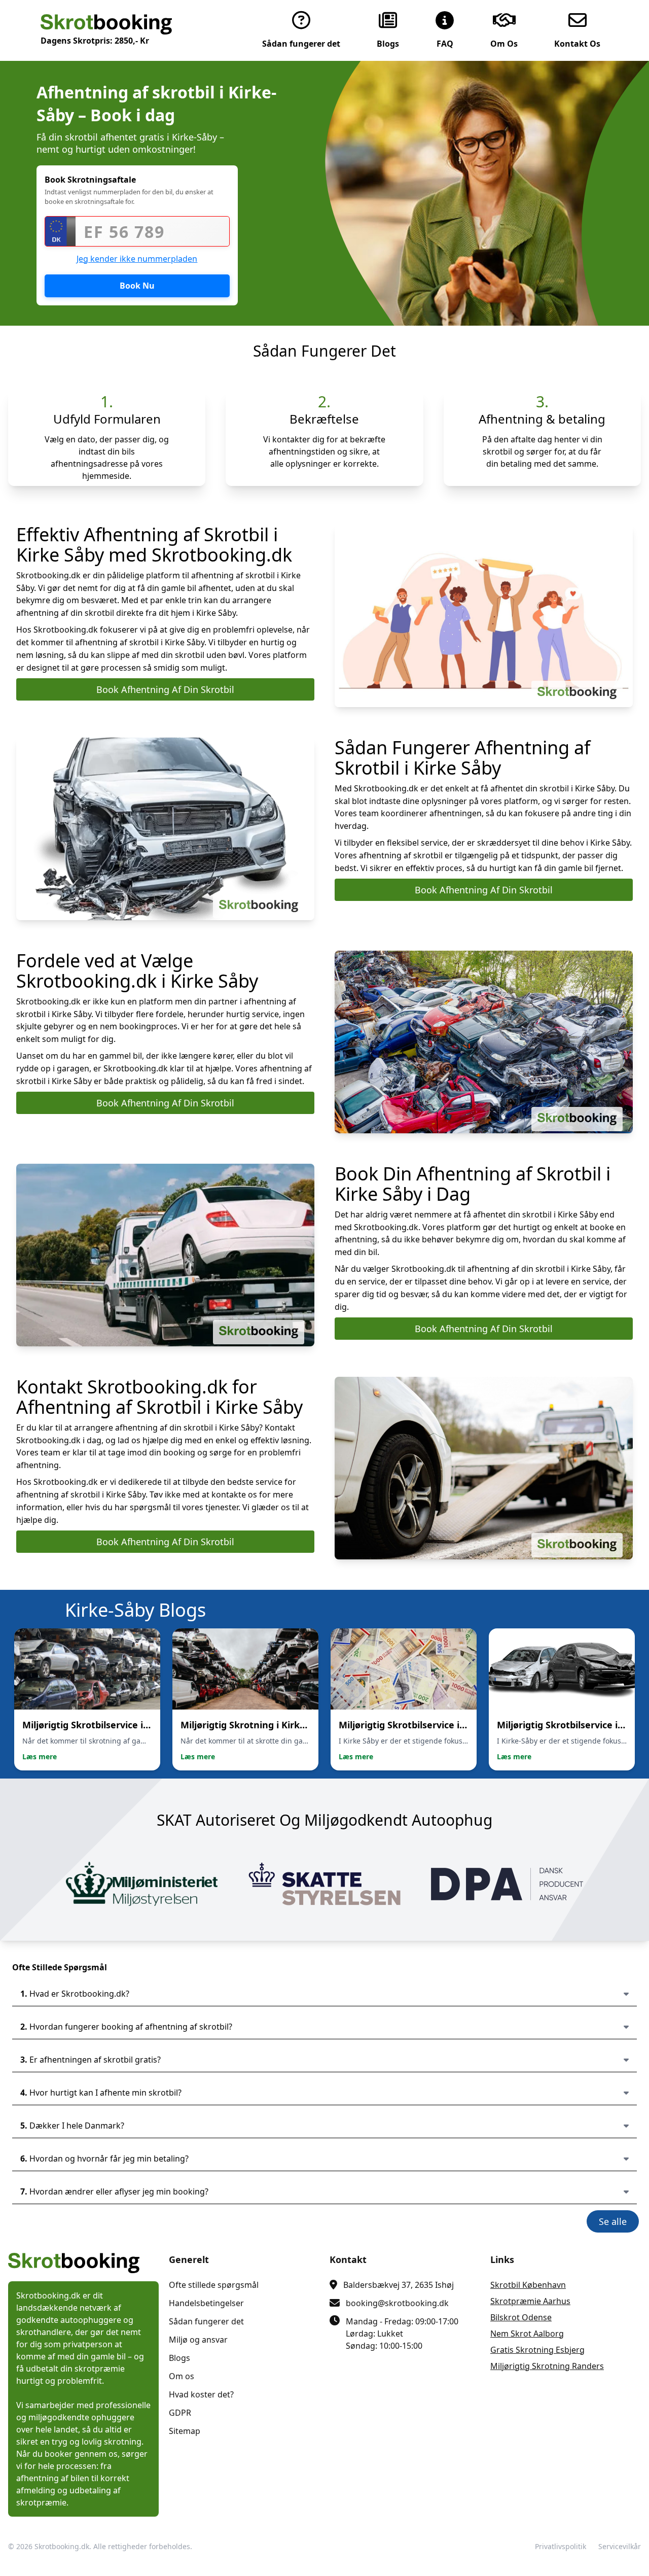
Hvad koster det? (201, 2394)
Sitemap (185, 2431)
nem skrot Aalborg (527, 2334)
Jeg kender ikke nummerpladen (137, 259)
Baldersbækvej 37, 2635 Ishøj (399, 2285)
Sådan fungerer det (206, 2321)
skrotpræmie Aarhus (530, 2301)
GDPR (180, 2413)
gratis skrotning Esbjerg (537, 2350)
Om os (182, 2376)
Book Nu (137, 286)
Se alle (613, 2221)
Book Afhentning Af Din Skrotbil (165, 689)
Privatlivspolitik (561, 2546)
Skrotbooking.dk (62, 2546)
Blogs (179, 2358)
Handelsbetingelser (206, 2303)
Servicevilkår (620, 2546)
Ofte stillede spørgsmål (214, 2285)
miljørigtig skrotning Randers (547, 2366)
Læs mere (40, 1756)
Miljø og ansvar (198, 2340)
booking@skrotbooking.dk (397, 2303)
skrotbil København (528, 2285)
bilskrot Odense (521, 2317)
